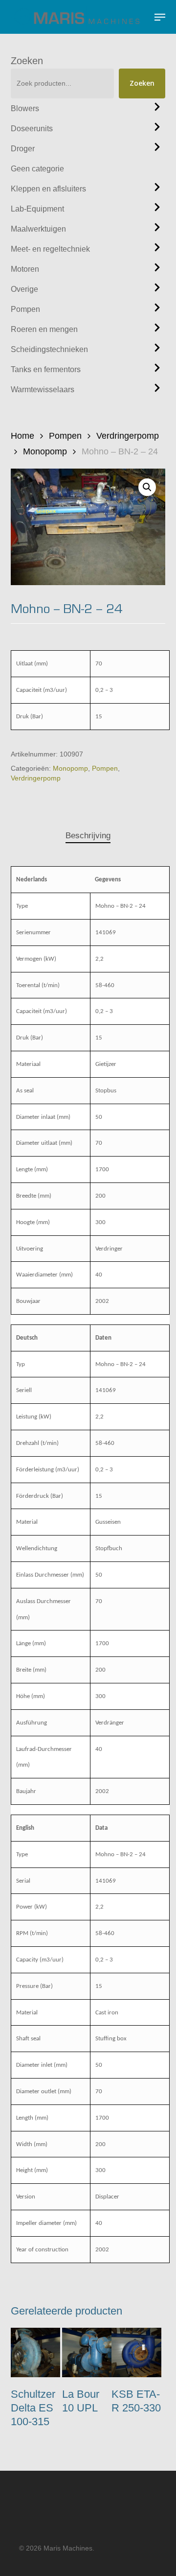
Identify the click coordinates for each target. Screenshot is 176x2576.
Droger (23, 149)
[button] (160, 17)
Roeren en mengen (44, 329)
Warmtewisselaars (43, 390)
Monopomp (45, 451)
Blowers (25, 108)
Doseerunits (32, 129)
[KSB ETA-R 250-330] (136, 2352)
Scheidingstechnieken (49, 349)
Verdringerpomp (128, 436)
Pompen (25, 309)
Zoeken (27, 61)
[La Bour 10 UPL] (87, 2352)
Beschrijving (88, 836)
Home (22, 436)
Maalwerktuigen (38, 229)
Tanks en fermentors (46, 369)
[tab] (88, 836)
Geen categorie (37, 169)
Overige (24, 289)
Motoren (25, 269)
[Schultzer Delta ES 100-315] (35, 2352)
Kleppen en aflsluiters (48, 189)
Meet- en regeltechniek (50, 249)
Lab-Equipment (37, 209)
